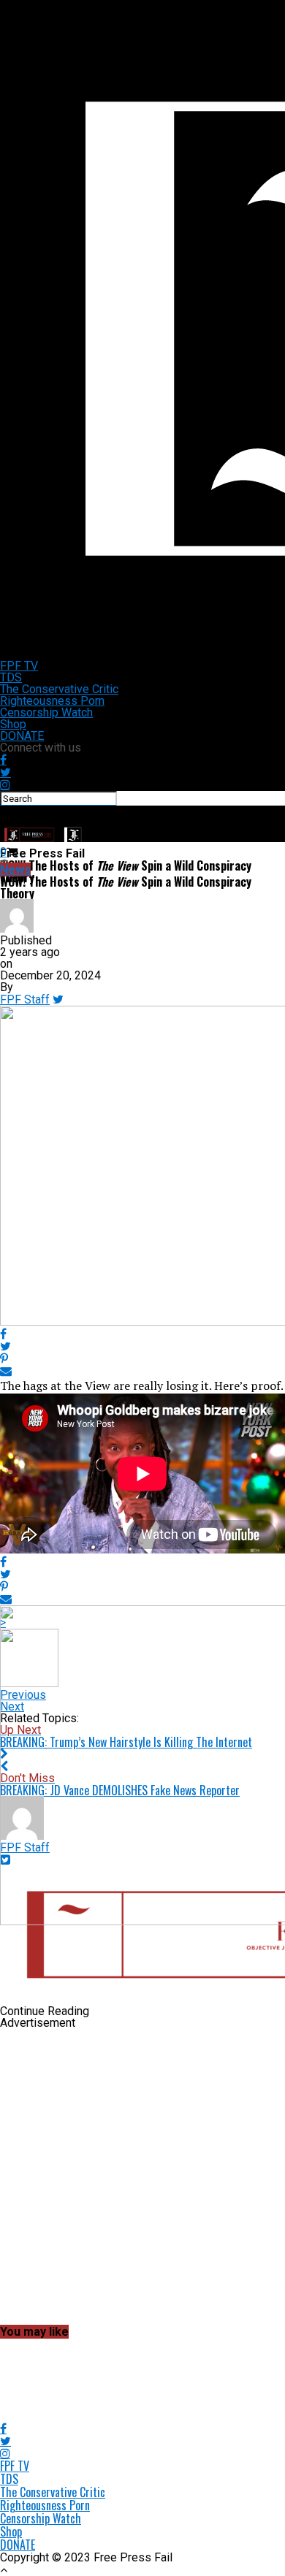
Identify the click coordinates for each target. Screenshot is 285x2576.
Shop (13, 724)
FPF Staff (25, 1000)
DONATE (22, 736)
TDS (11, 677)
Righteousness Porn (52, 701)
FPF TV (19, 666)
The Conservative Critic (59, 689)
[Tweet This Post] (142, 1346)
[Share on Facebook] (142, 1334)
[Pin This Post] (142, 1359)
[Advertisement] (142, 2178)
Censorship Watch (46, 712)
